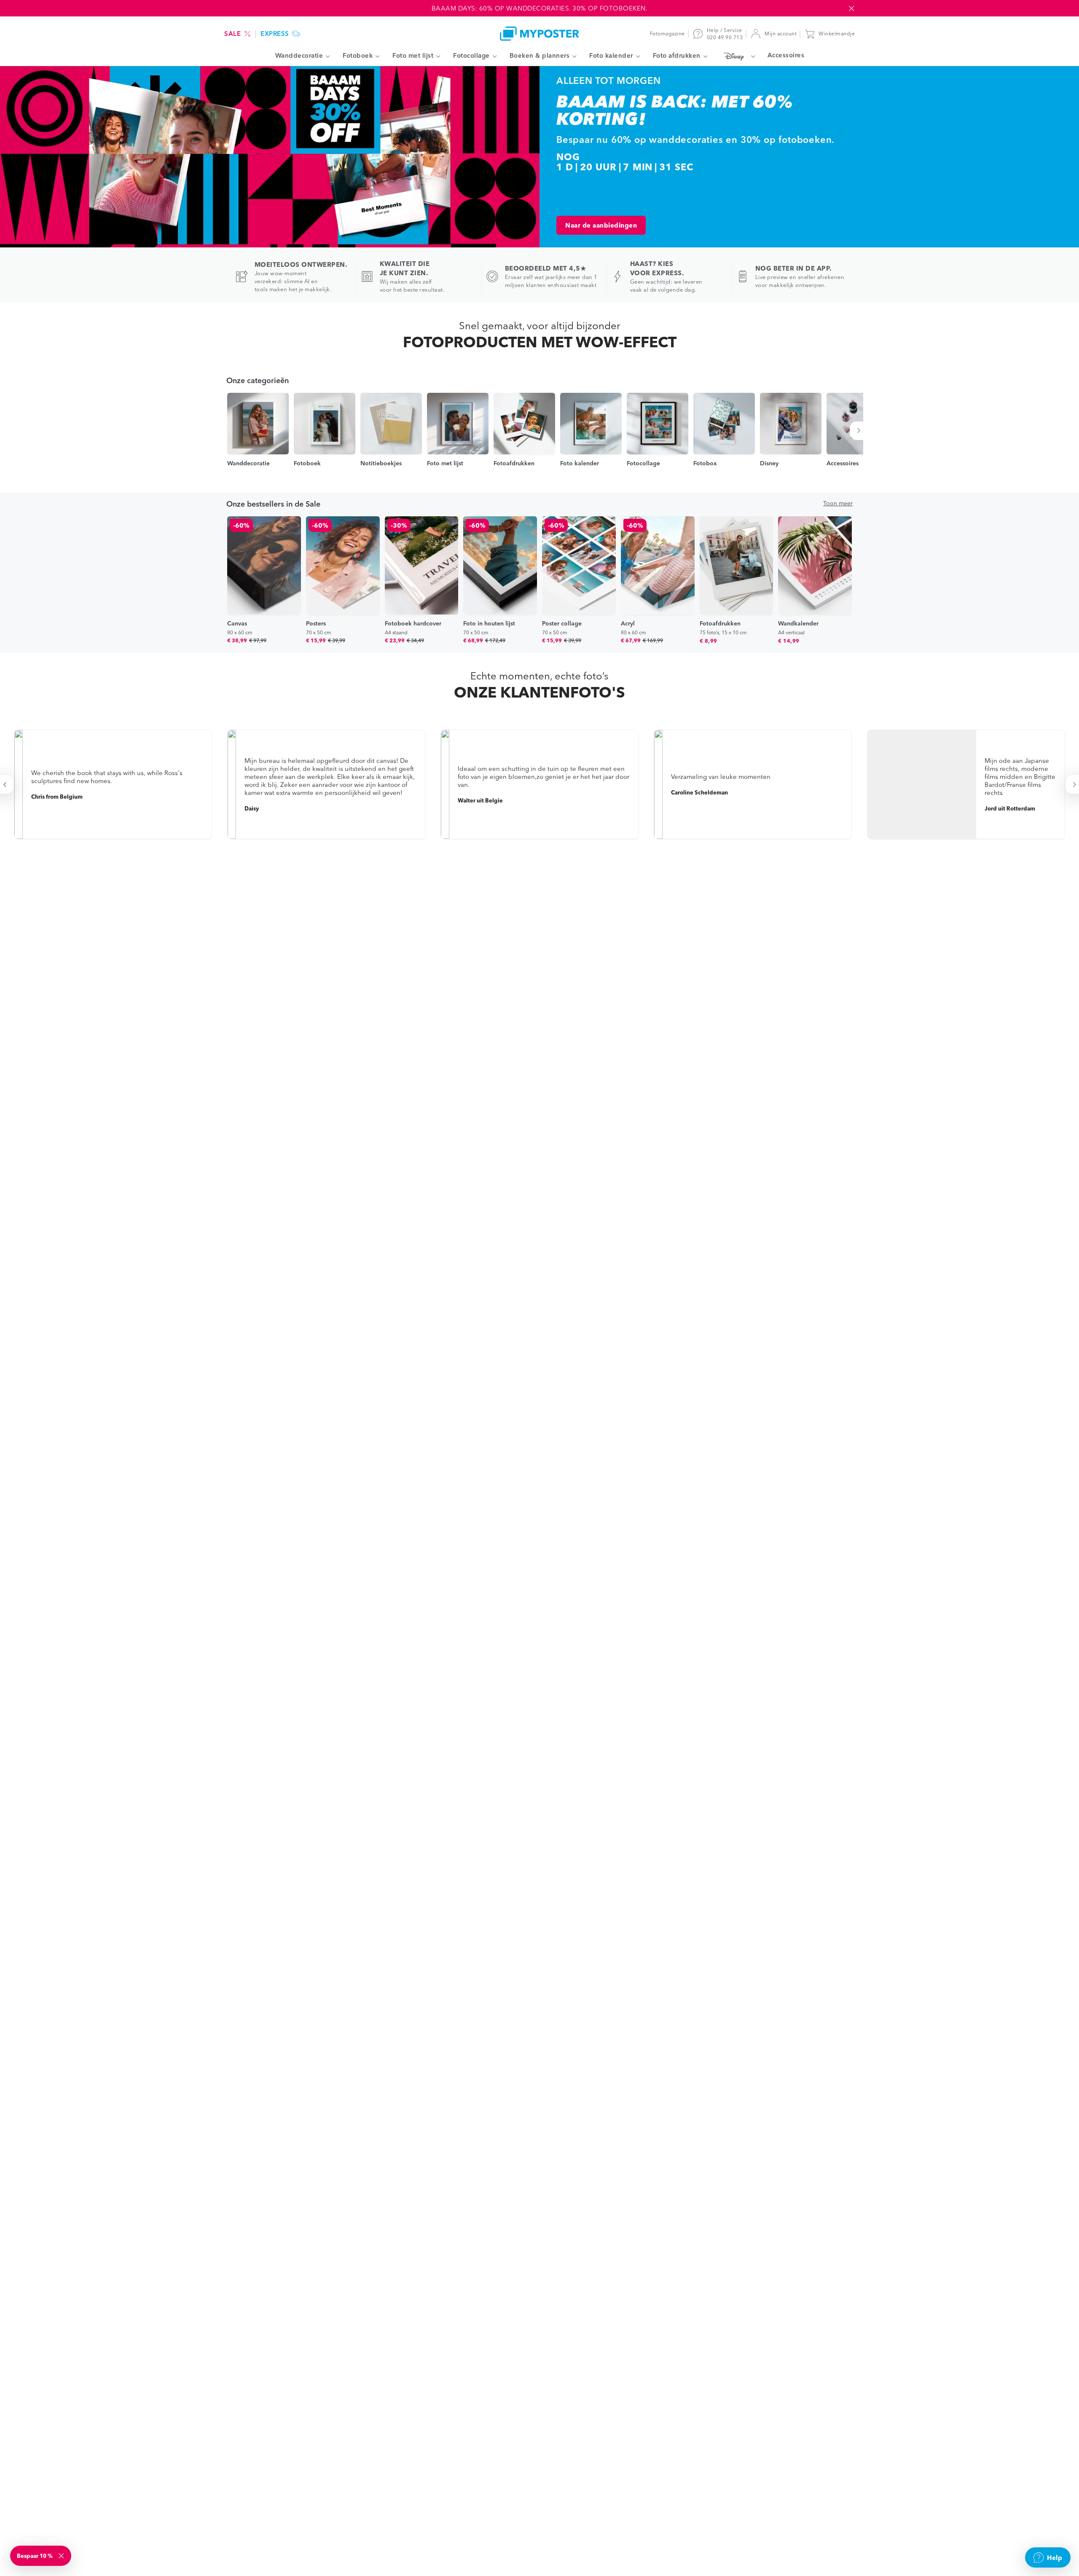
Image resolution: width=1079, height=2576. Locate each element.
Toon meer (838, 503)
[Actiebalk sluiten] (851, 8)
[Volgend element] (860, 431)
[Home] (539, 34)
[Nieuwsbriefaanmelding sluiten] (62, 2556)
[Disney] (737, 56)
